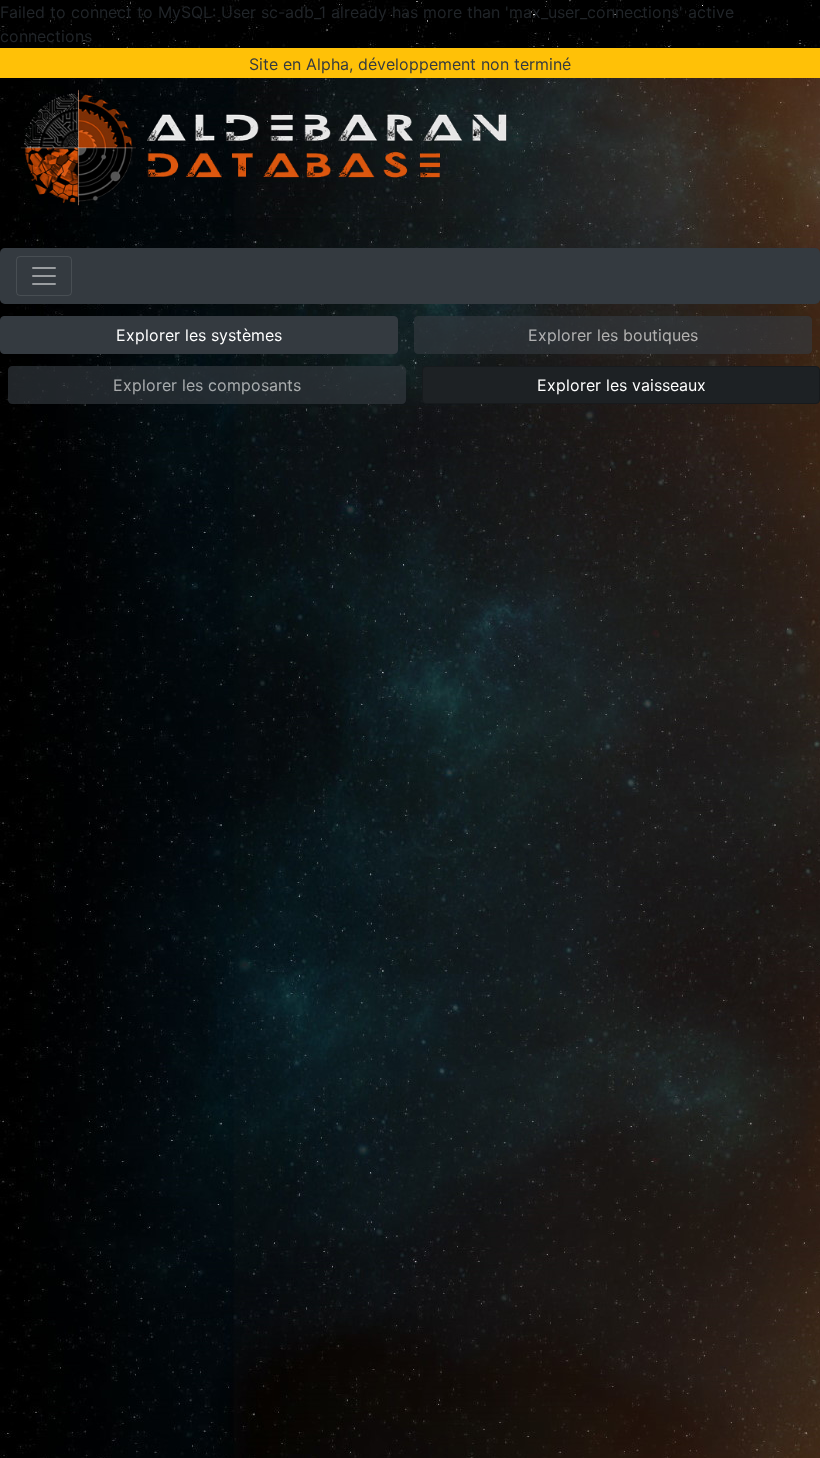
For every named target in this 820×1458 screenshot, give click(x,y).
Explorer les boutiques (613, 335)
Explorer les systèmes (199, 335)
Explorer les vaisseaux (621, 385)
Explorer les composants (207, 385)
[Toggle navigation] (44, 276)
